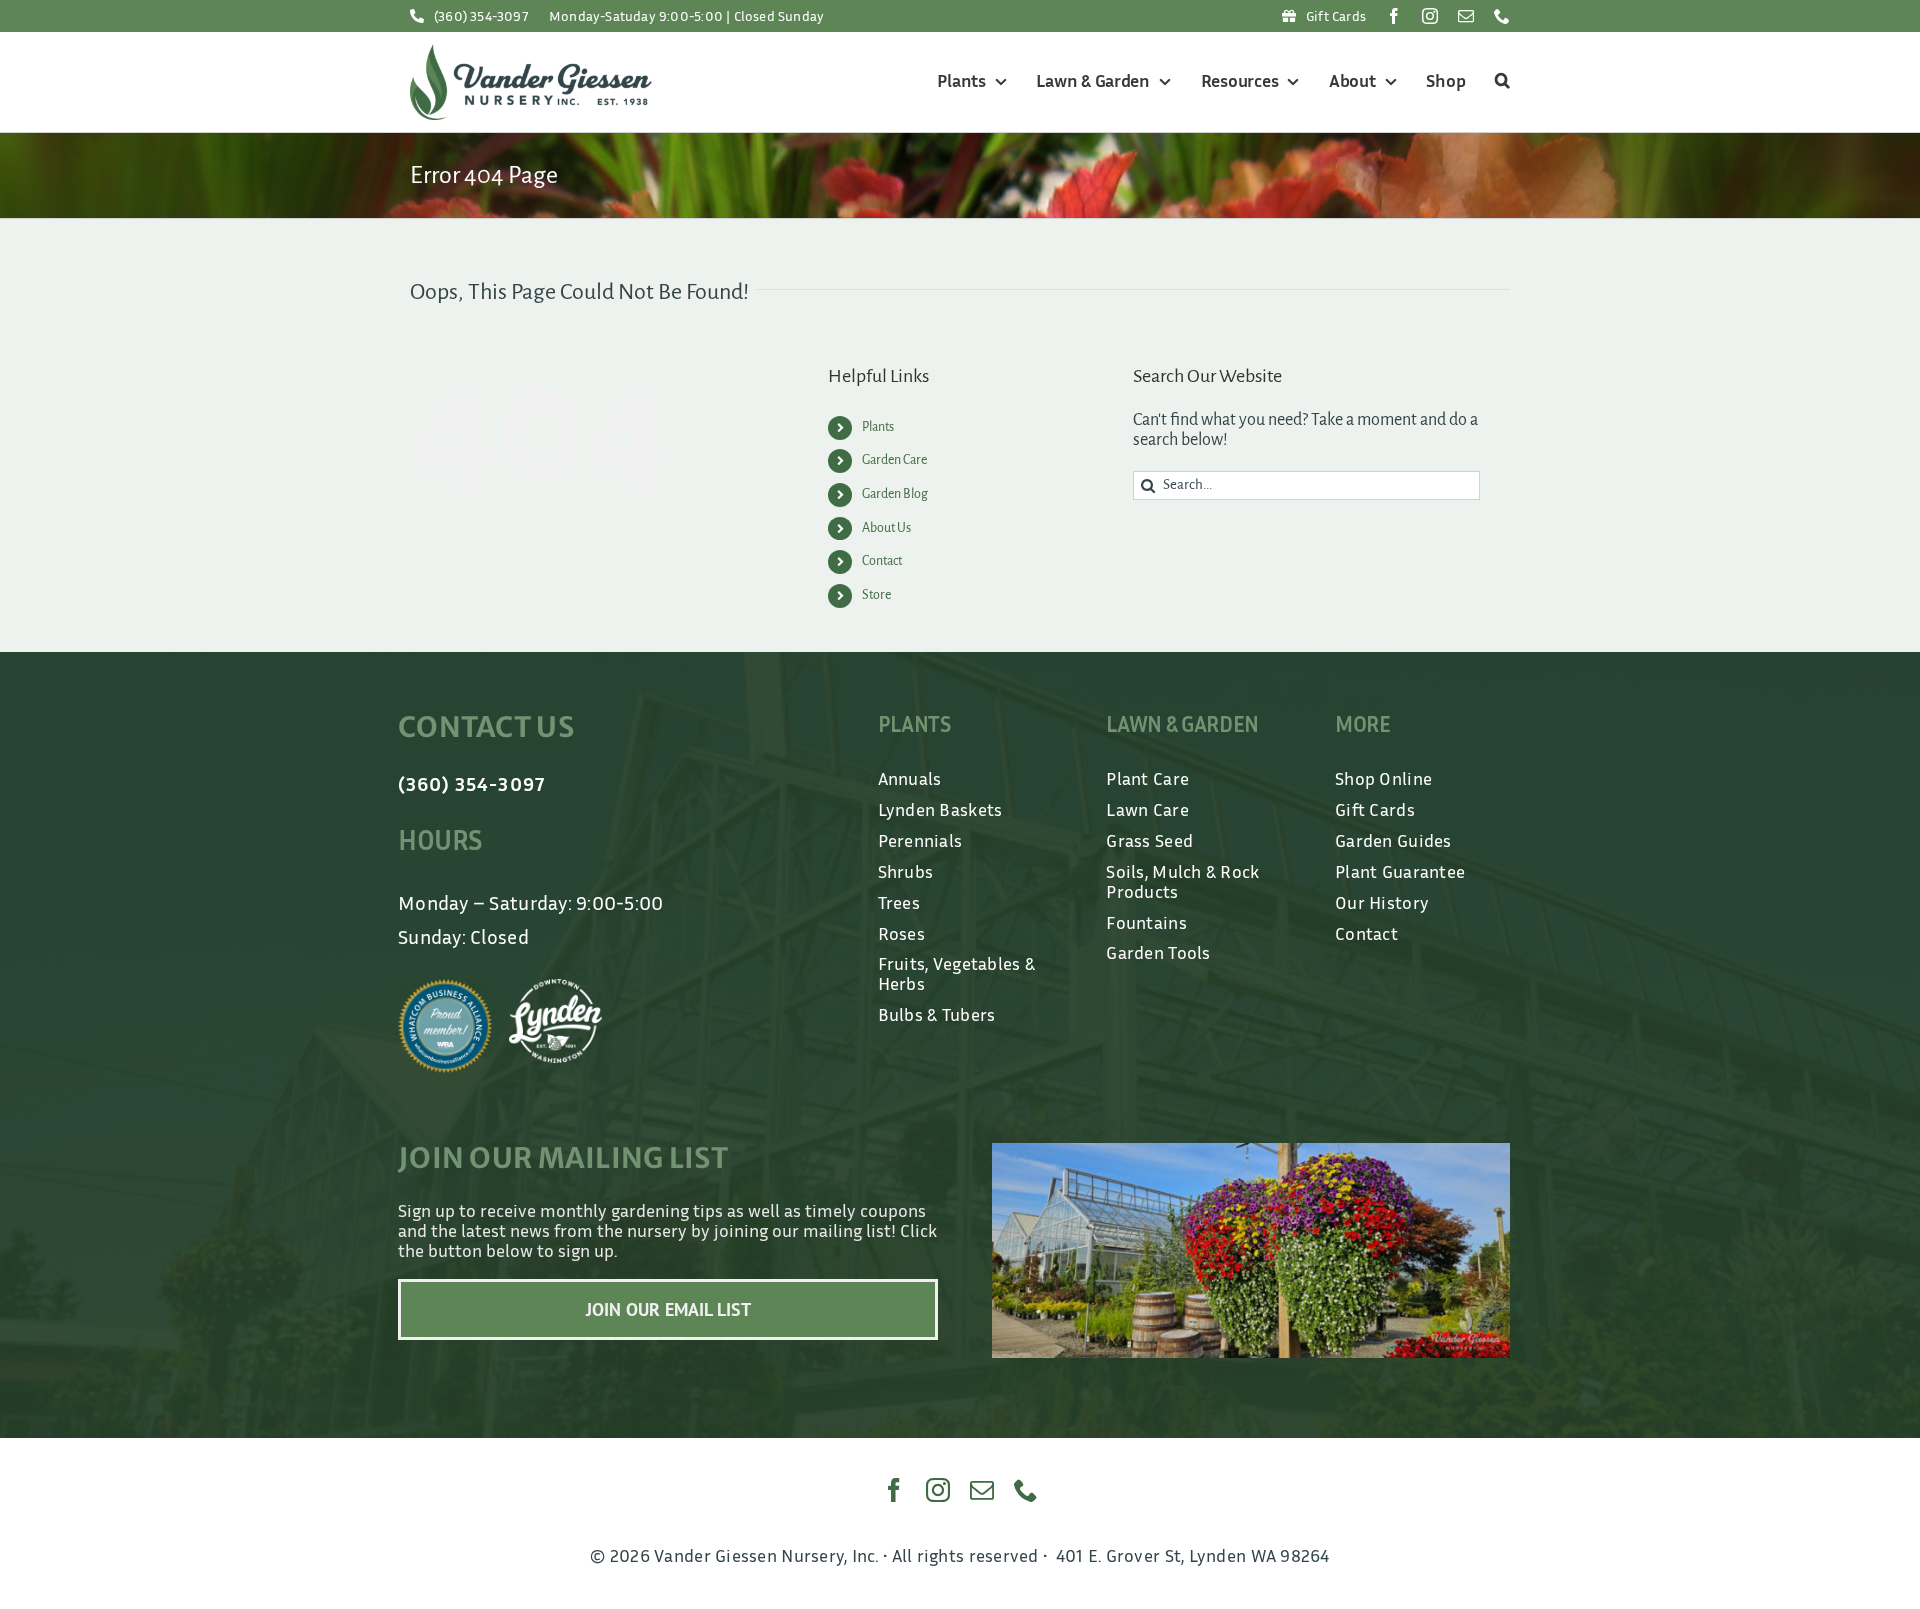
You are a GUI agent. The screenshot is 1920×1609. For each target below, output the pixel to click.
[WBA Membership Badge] (445, 988)
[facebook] (1394, 16)
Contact (882, 561)
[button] (1499, 82)
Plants (878, 427)
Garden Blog (895, 494)
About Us (886, 528)
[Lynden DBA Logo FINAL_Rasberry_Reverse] (556, 988)
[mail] (1466, 16)
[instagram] (1430, 16)
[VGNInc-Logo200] (531, 53)
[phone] (1502, 16)
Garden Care (894, 460)
